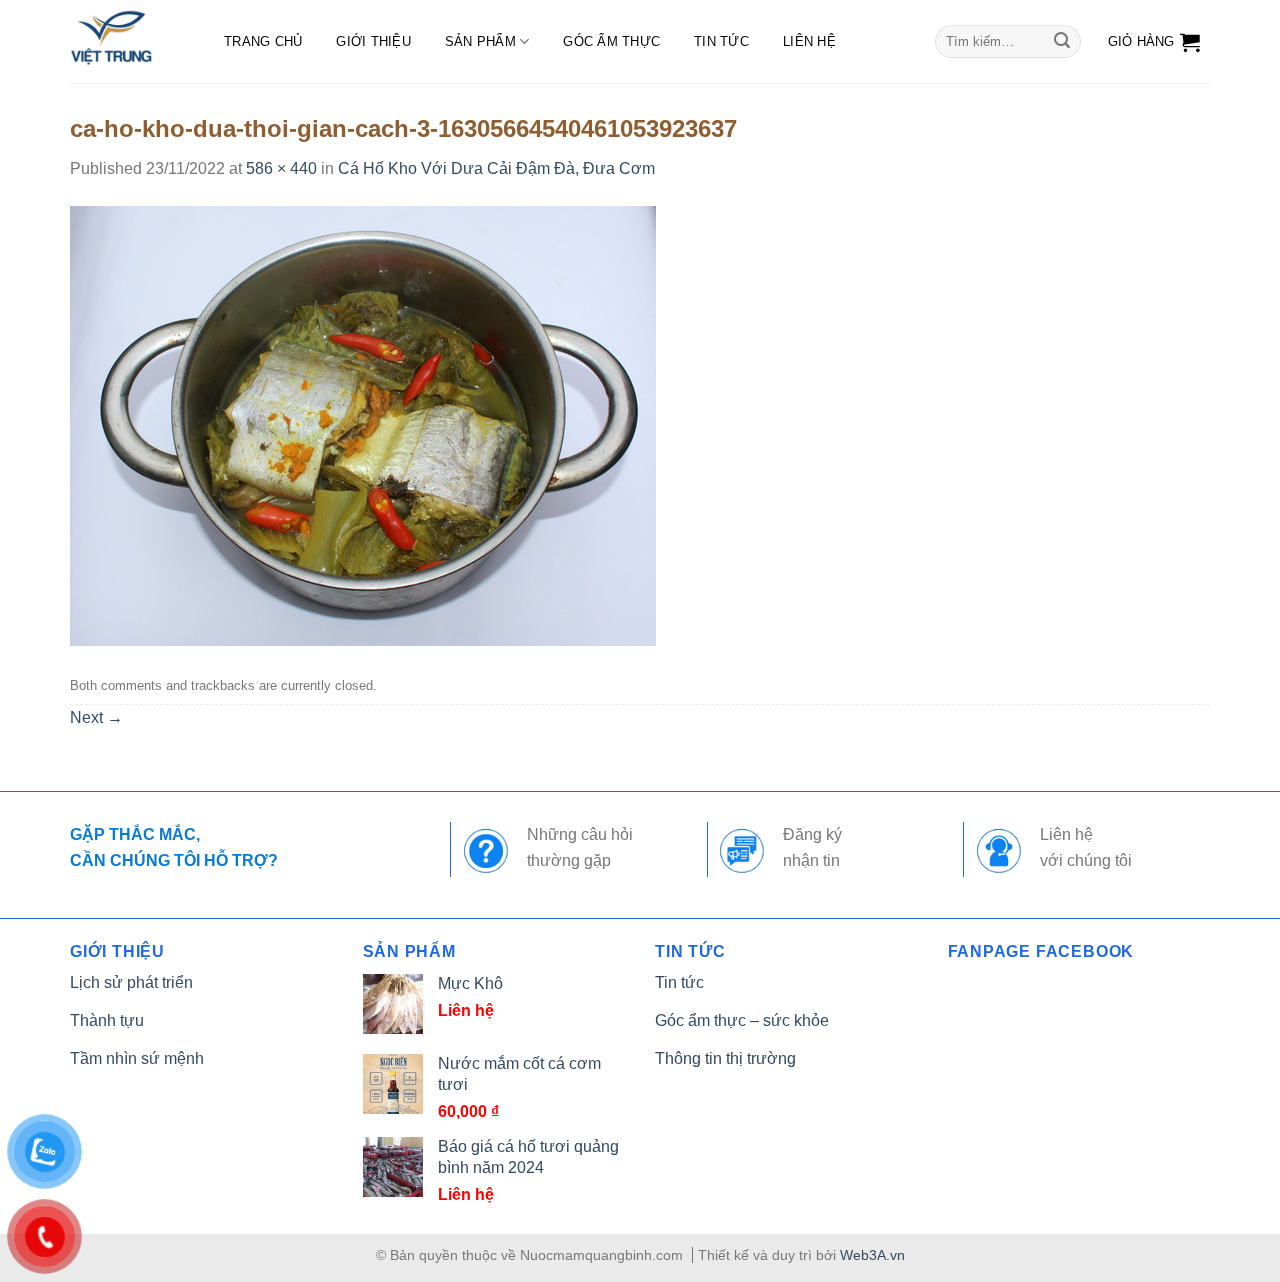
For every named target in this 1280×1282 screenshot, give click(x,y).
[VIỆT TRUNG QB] (127, 41)
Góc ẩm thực (611, 41)
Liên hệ (809, 41)
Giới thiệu (373, 41)
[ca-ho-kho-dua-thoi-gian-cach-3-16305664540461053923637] (363, 424)
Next (96, 717)
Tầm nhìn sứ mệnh (137, 1058)
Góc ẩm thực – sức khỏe (742, 1020)
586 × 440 (281, 168)
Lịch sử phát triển (131, 982)
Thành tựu (107, 1020)
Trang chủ (263, 41)
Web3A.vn (872, 1255)
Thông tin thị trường (725, 1058)
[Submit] (1062, 42)
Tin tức (721, 41)
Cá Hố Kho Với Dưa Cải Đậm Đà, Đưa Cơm (496, 168)
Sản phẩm (480, 41)
